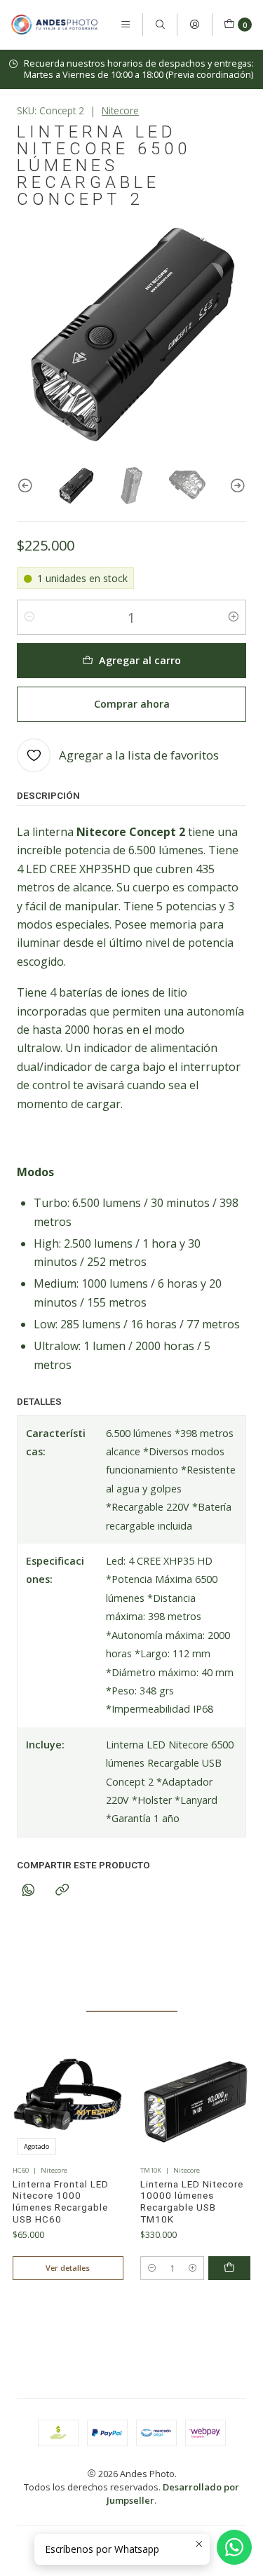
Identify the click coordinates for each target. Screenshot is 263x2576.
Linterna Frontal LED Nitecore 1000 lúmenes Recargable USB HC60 (61, 2202)
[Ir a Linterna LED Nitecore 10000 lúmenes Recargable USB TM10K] (196, 2104)
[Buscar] (160, 25)
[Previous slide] (27, 486)
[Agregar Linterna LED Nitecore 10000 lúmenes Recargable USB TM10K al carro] (229, 2268)
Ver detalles (68, 2268)
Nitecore (120, 110)
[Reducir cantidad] (29, 617)
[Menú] (126, 25)
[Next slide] (236, 486)
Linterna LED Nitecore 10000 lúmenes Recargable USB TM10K (192, 2202)
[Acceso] (194, 25)
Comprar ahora (132, 704)
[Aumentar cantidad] (234, 617)
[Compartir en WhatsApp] (28, 1890)
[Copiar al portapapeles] (62, 1890)
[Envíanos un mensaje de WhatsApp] (234, 2547)
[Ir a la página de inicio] (54, 25)
